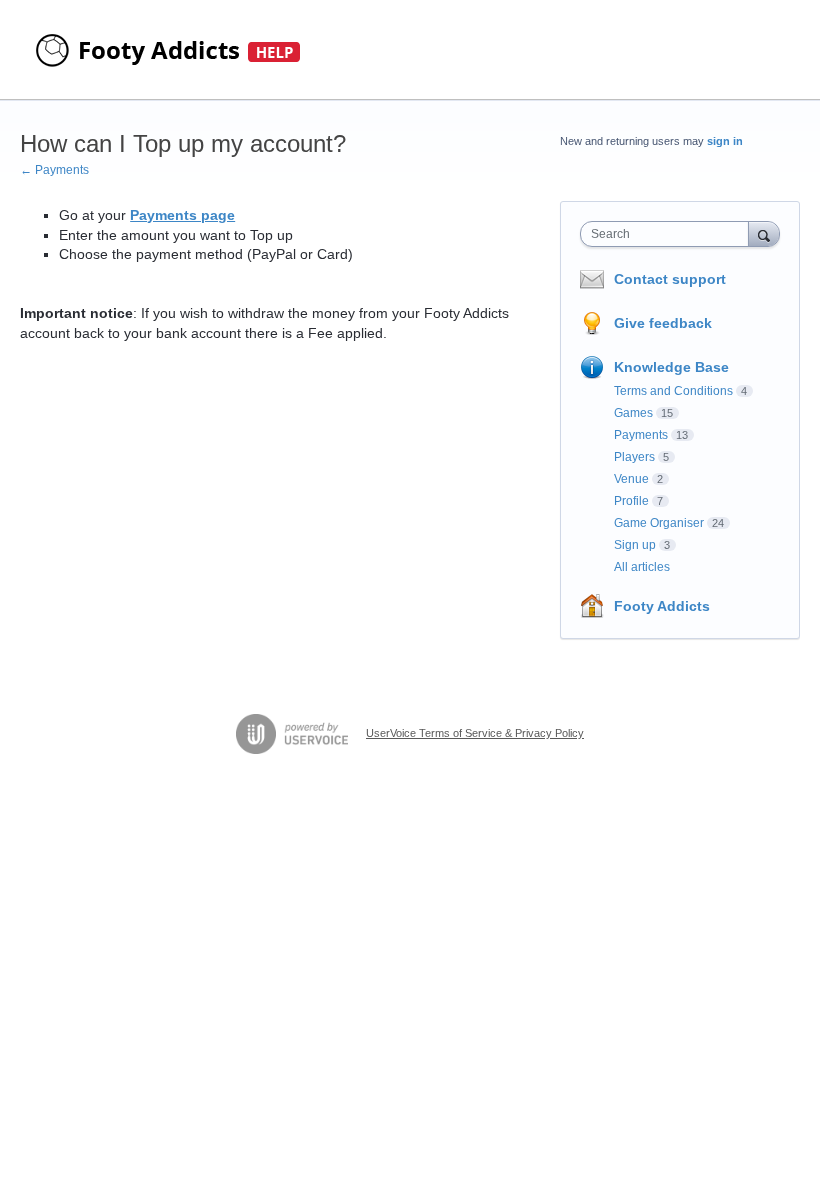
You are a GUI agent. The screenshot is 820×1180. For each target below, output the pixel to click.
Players (634, 457)
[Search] (764, 233)
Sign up (635, 545)
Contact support (670, 279)
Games (633, 413)
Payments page (182, 215)
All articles (642, 567)
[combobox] (669, 234)
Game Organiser (659, 523)
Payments (641, 435)
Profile (631, 501)
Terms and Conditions (673, 391)
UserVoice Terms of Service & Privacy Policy (475, 733)
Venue (631, 479)
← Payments (54, 170)
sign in (725, 141)
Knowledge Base (671, 367)
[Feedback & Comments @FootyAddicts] (170, 50)
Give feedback (663, 323)
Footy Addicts (662, 606)
